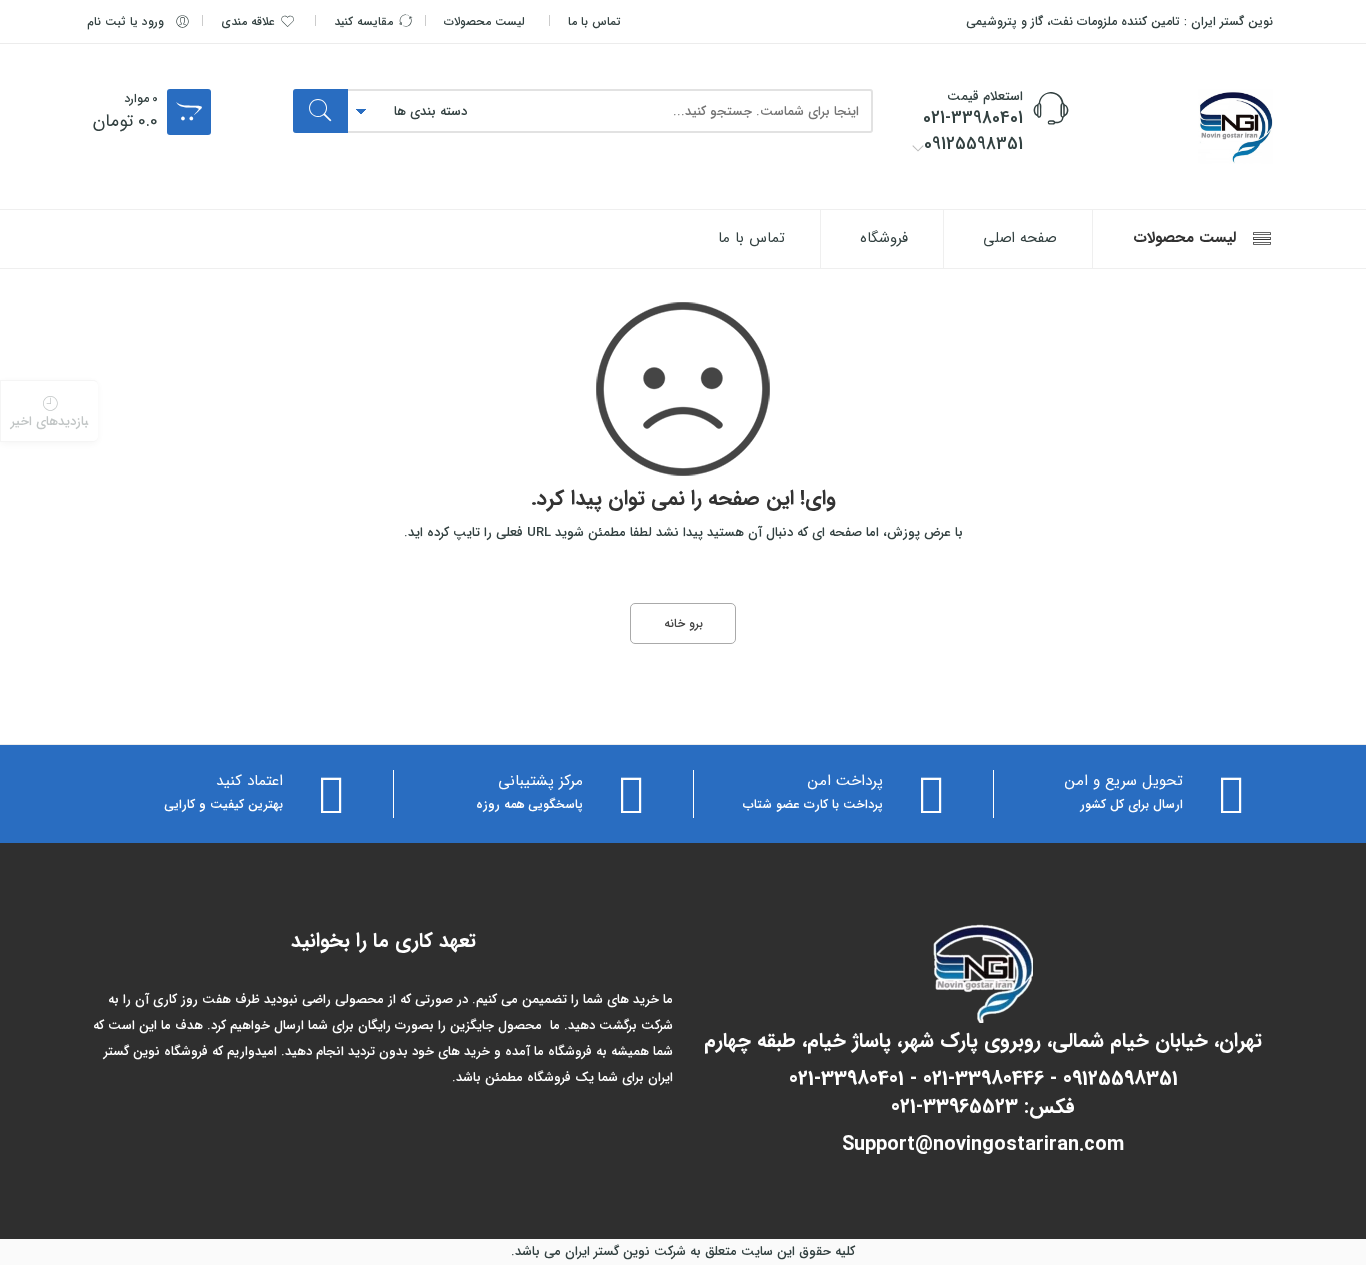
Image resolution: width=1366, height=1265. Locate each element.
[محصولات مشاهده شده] (49, 411)
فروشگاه (884, 238)
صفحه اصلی (1020, 238)
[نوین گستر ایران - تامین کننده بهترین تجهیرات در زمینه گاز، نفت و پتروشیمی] (1183, 126)
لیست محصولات (484, 22)
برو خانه (683, 623)
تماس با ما (594, 22)
